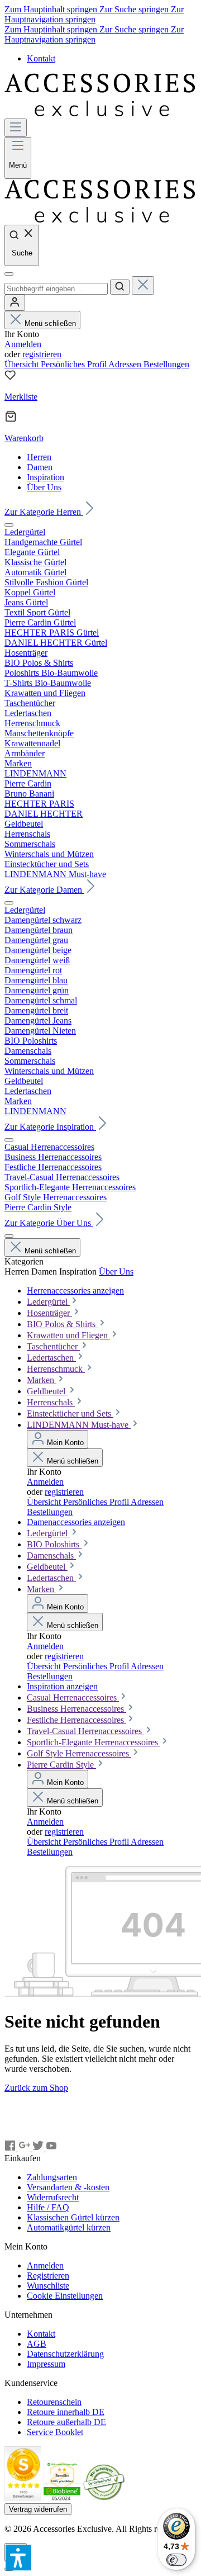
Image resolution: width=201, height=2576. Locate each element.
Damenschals (51, 1555)
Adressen (126, 364)
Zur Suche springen (135, 9)
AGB (37, 2344)
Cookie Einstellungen (65, 2296)
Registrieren (48, 2276)
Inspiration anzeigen (62, 1686)
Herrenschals (51, 1402)
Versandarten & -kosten (68, 2187)
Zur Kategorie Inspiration (50, 1127)
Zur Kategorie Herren (44, 512)
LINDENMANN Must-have (79, 1425)
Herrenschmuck (56, 1369)
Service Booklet (55, 2432)
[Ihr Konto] (15, 303)
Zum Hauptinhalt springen (52, 9)
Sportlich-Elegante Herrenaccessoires (94, 1742)
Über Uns (116, 1272)
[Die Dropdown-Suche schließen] (143, 285)
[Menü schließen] (9, 525)
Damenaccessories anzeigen (76, 1522)
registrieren (42, 354)
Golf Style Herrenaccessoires (79, 1753)
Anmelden (23, 344)
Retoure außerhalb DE (66, 2422)
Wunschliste (48, 2286)
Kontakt (41, 58)
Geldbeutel (47, 1391)
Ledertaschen (51, 1358)
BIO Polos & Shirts (62, 1324)
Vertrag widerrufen (38, 2509)
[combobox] (56, 289)
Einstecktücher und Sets (70, 1414)
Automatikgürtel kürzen (69, 2227)
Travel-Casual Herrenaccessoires (85, 1731)
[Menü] (16, 128)
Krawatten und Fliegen (68, 1335)
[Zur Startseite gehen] (100, 113)
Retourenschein (54, 2402)
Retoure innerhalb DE (66, 2412)
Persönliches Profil (75, 364)
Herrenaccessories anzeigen (75, 1291)
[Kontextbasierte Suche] (9, 274)
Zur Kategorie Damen (44, 890)
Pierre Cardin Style (61, 1765)
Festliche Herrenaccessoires (76, 1720)
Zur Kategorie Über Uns (49, 1223)
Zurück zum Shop (36, 2088)
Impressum (46, 2364)
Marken (42, 1380)
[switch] (176, 2560)
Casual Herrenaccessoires (73, 1697)
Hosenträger (49, 1313)
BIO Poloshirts (54, 1544)
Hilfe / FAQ (48, 2207)
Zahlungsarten (52, 2177)
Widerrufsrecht (53, 2197)
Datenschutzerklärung (65, 2354)
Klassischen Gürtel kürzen (73, 2217)
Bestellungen (166, 364)
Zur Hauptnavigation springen (94, 14)
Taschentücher (53, 1346)
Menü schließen (50, 323)
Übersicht (23, 364)
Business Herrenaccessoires (76, 1709)
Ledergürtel (48, 1302)
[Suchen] (120, 287)
